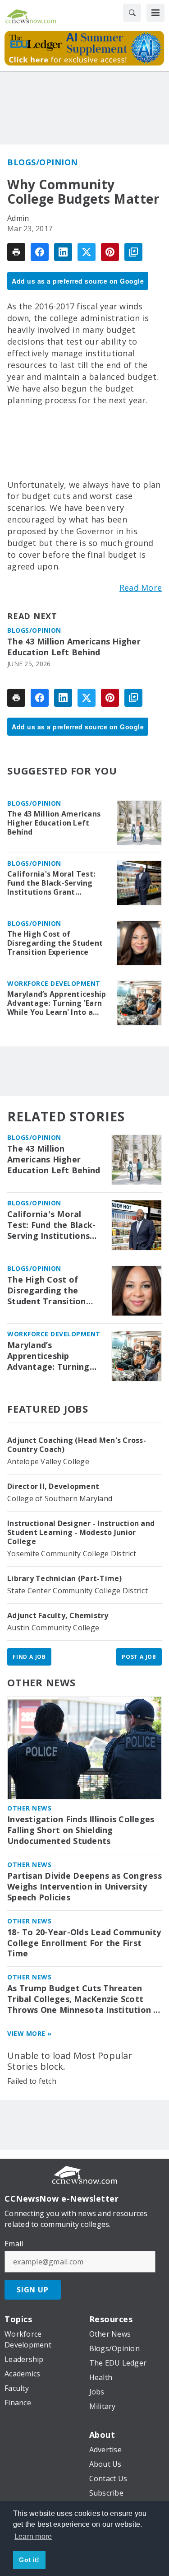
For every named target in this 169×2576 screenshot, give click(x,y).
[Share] (40, 252)
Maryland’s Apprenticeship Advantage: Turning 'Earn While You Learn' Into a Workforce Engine (57, 1003)
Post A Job (139, 1657)
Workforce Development (54, 983)
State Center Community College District (78, 1591)
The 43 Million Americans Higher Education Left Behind (74, 647)
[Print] (16, 252)
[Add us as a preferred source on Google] (133, 252)
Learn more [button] (33, 2536)
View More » (30, 2033)
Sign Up (33, 2290)
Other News (41, 1682)
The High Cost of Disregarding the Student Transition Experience (55, 943)
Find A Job (29, 1657)
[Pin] (110, 252)
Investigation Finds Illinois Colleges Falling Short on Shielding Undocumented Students (81, 1830)
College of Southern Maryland (60, 1498)
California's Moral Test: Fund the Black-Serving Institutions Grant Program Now (51, 883)
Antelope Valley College (48, 1461)
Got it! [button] (29, 2560)
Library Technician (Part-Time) (65, 1578)
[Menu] (155, 13)
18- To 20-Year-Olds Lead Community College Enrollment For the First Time (84, 1943)
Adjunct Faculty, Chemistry (58, 1615)
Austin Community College (53, 1628)
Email (14, 2244)
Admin (18, 218)
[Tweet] (87, 252)
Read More (141, 588)
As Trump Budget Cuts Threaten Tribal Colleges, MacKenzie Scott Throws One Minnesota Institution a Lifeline (83, 1999)
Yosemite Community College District (72, 1554)
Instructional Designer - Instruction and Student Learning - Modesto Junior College (81, 1532)
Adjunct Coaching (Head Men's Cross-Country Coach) (77, 1445)
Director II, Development (53, 1486)
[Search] (132, 13)
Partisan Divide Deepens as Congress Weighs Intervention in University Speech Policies (84, 1887)
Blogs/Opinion (43, 162)
